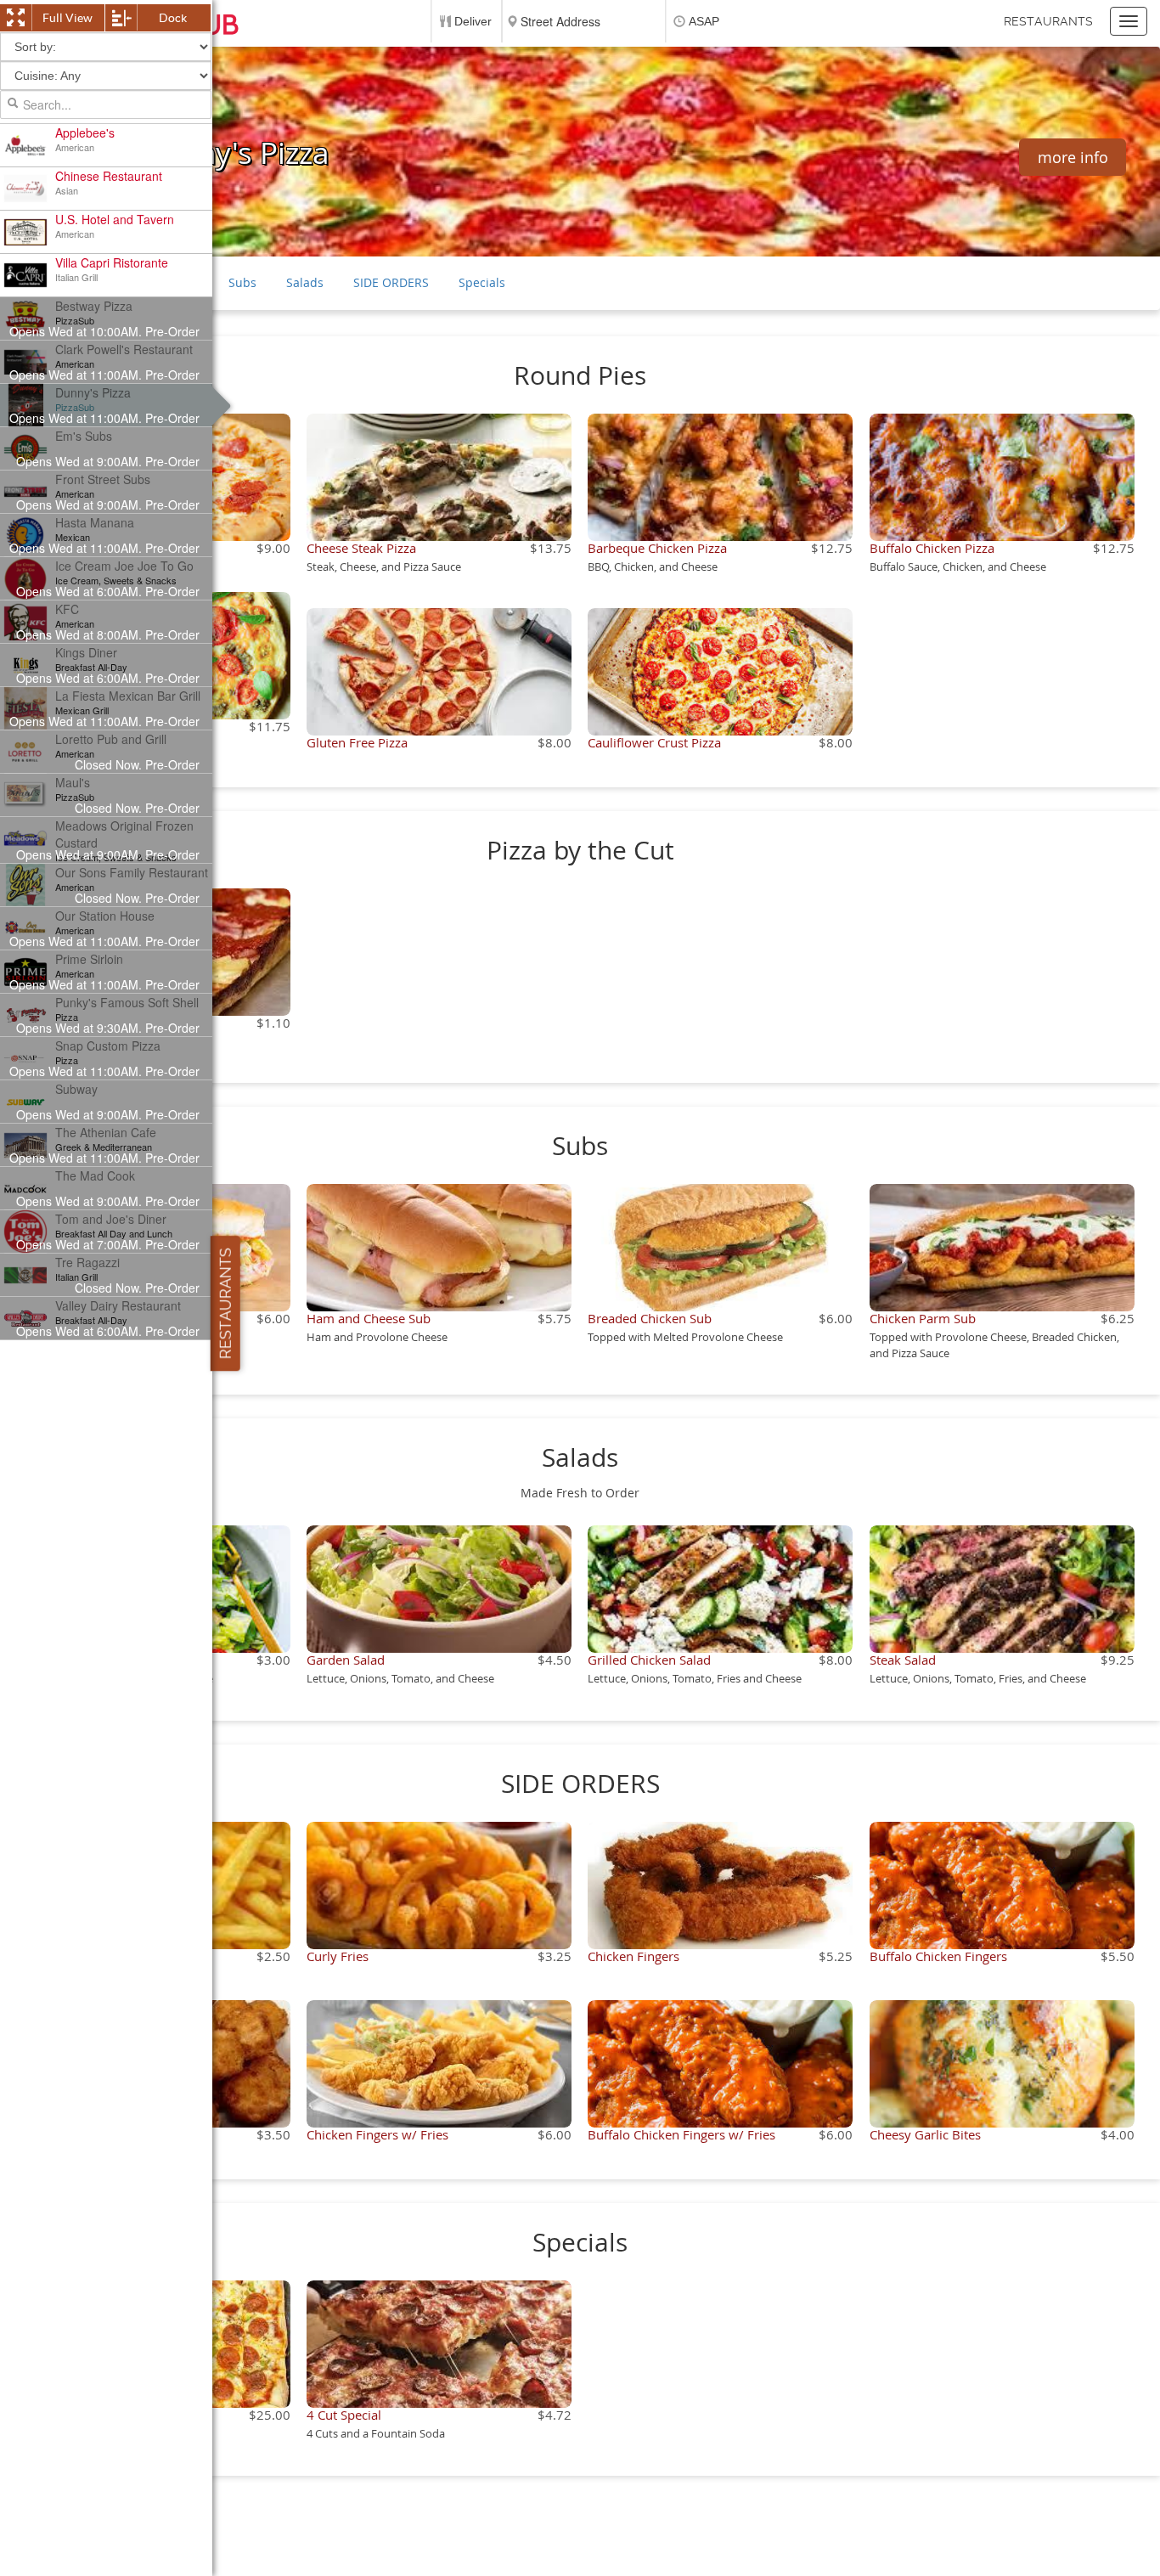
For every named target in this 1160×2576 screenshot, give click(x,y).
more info (1073, 157)
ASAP (704, 21)
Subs (242, 282)
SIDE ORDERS (391, 282)
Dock (173, 18)
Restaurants (1048, 21)
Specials (482, 282)
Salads (305, 282)
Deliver (473, 21)
